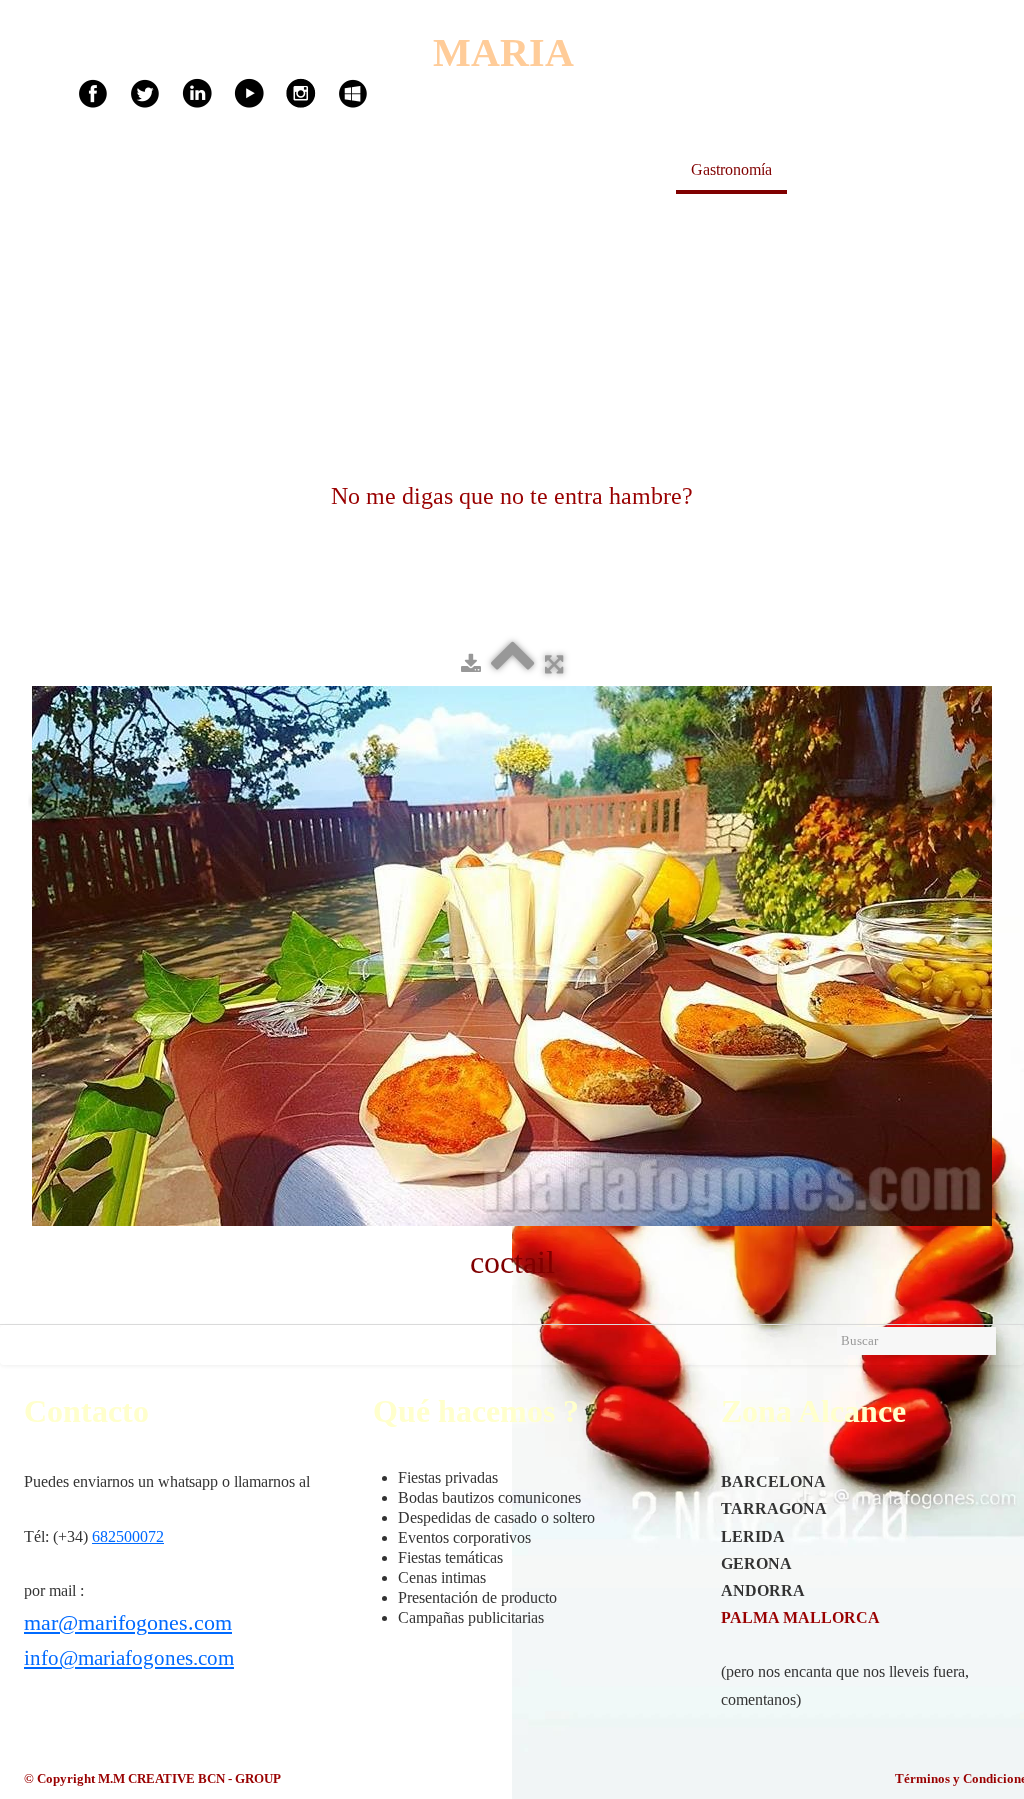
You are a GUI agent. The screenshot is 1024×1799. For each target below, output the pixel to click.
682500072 (128, 1536)
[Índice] (513, 664)
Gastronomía (731, 169)
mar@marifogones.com (128, 1622)
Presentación (621, 169)
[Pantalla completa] (554, 664)
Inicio (533, 169)
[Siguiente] (979, 803)
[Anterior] (45, 803)
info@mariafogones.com (129, 1658)
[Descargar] (471, 664)
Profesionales (844, 169)
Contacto (944, 169)
